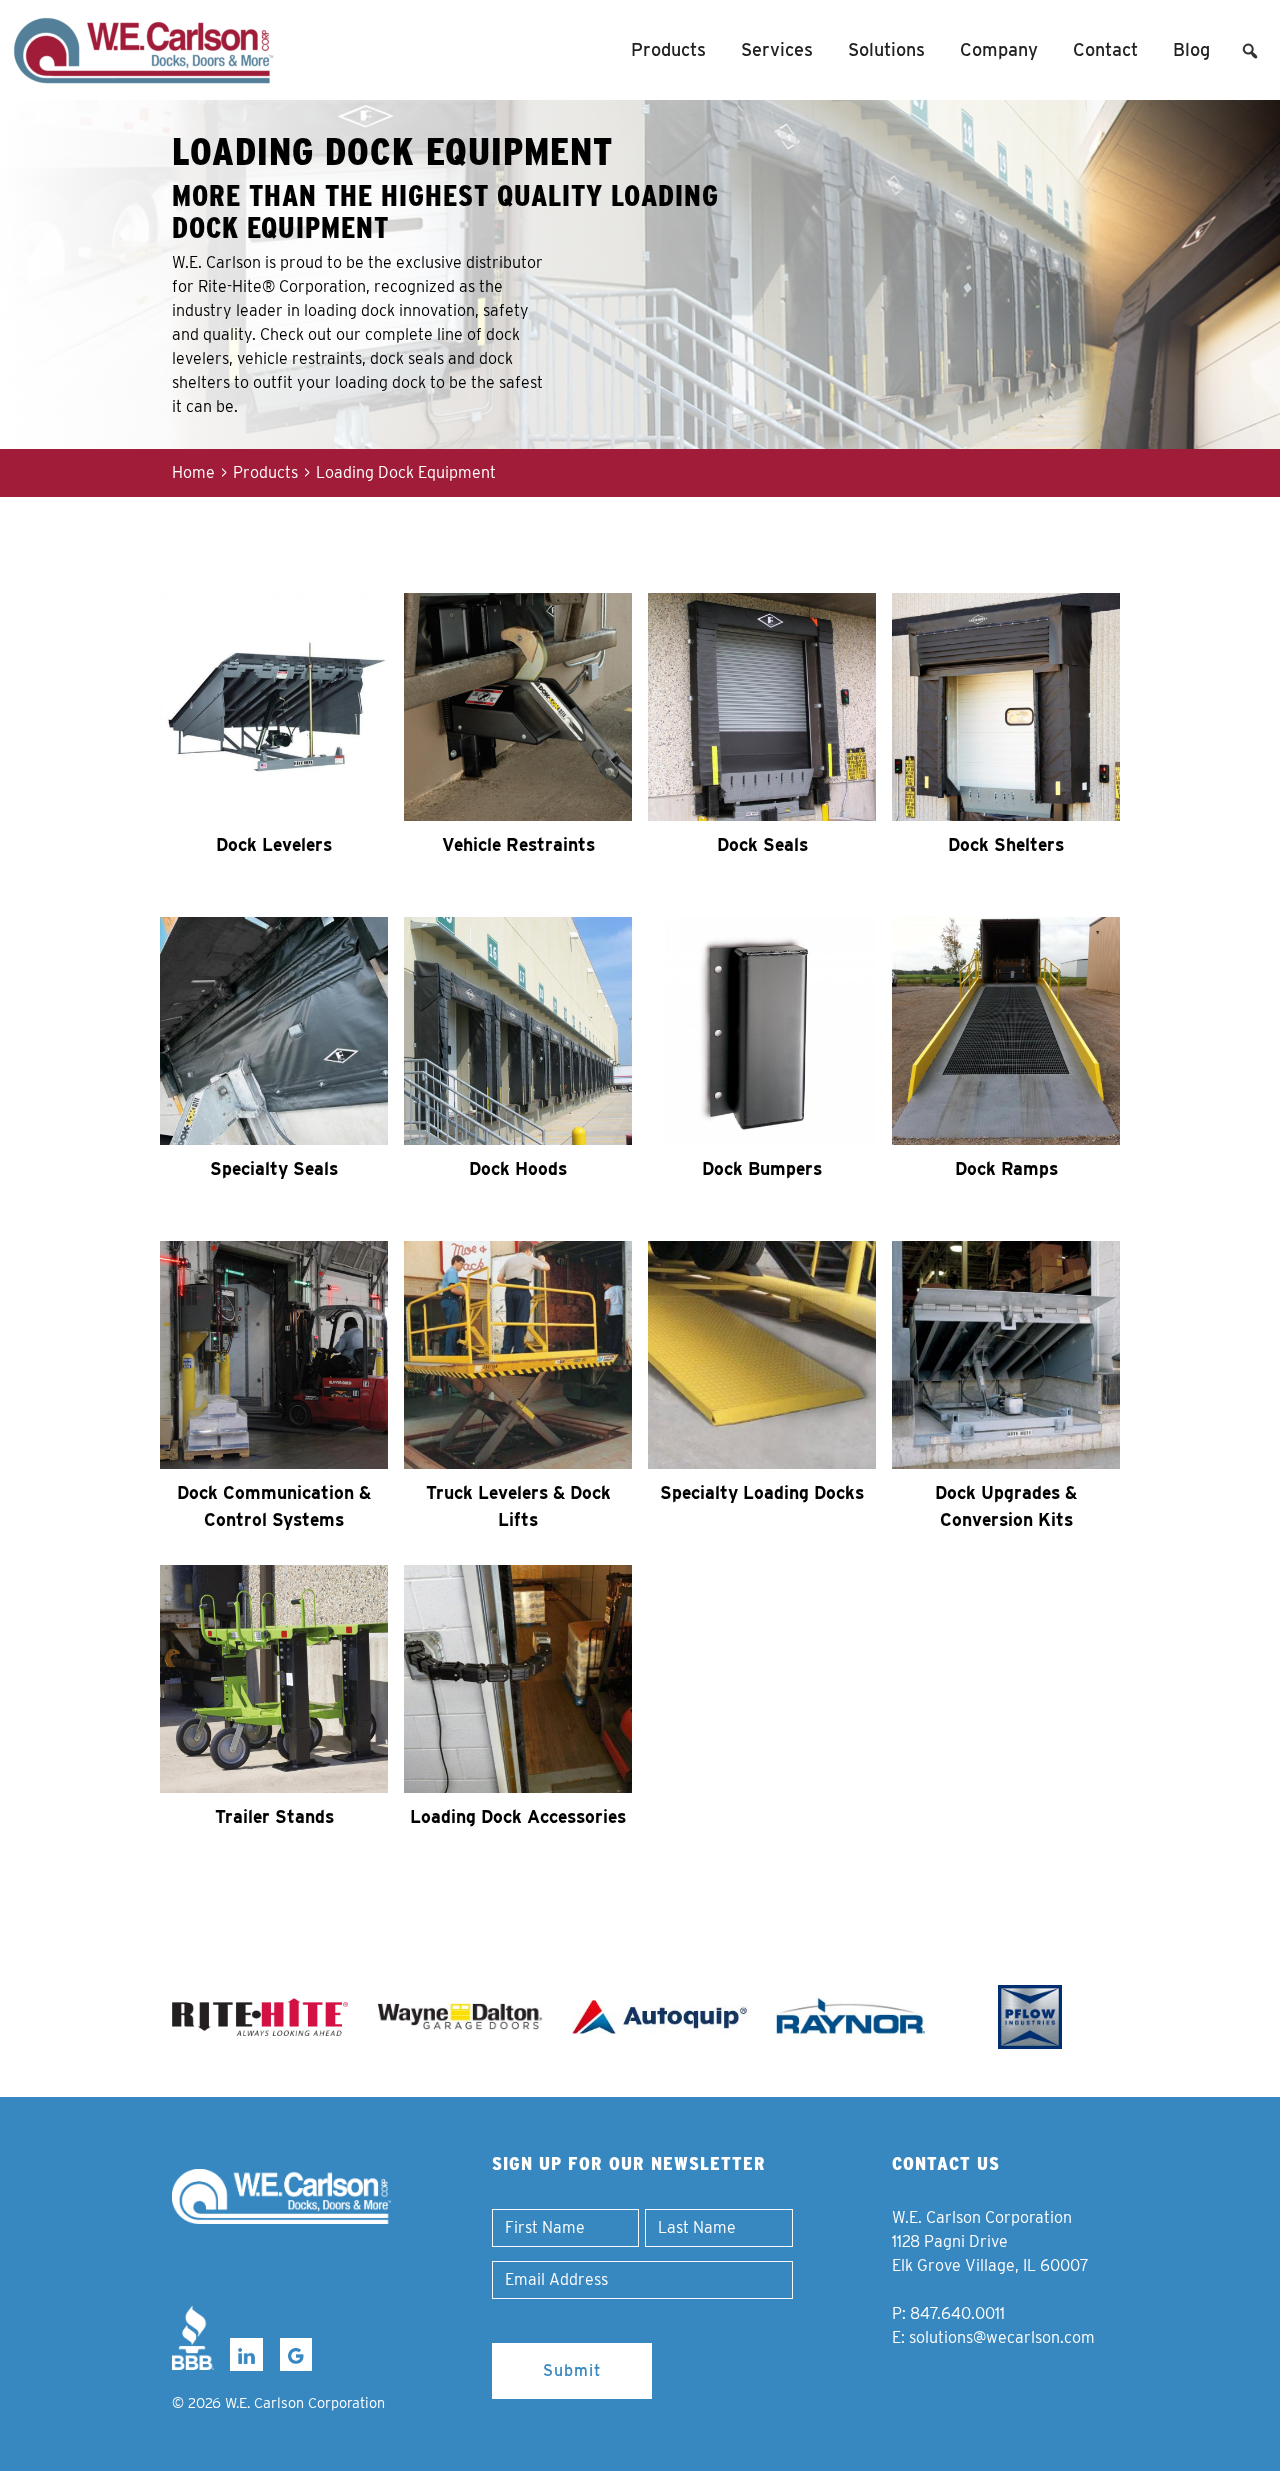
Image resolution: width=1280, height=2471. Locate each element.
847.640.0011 (957, 2313)
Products (668, 49)
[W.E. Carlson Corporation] (281, 2196)
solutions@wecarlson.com (1002, 2337)
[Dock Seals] (762, 707)
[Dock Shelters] (1006, 707)
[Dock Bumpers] (762, 1031)
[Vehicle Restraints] (518, 707)
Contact (1105, 49)
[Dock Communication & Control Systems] (274, 1355)
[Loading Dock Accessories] (518, 1679)
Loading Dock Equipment (406, 472)
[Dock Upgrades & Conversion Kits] (1006, 1355)
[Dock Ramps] (1006, 1031)
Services (777, 49)
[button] (1250, 51)
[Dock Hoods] (518, 1031)
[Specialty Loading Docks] (762, 1355)
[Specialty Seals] (274, 1031)
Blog (1191, 49)
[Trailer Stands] (274, 1679)
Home (193, 472)
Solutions (886, 49)
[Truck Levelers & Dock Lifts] (518, 1355)
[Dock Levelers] (274, 707)
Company (999, 49)
